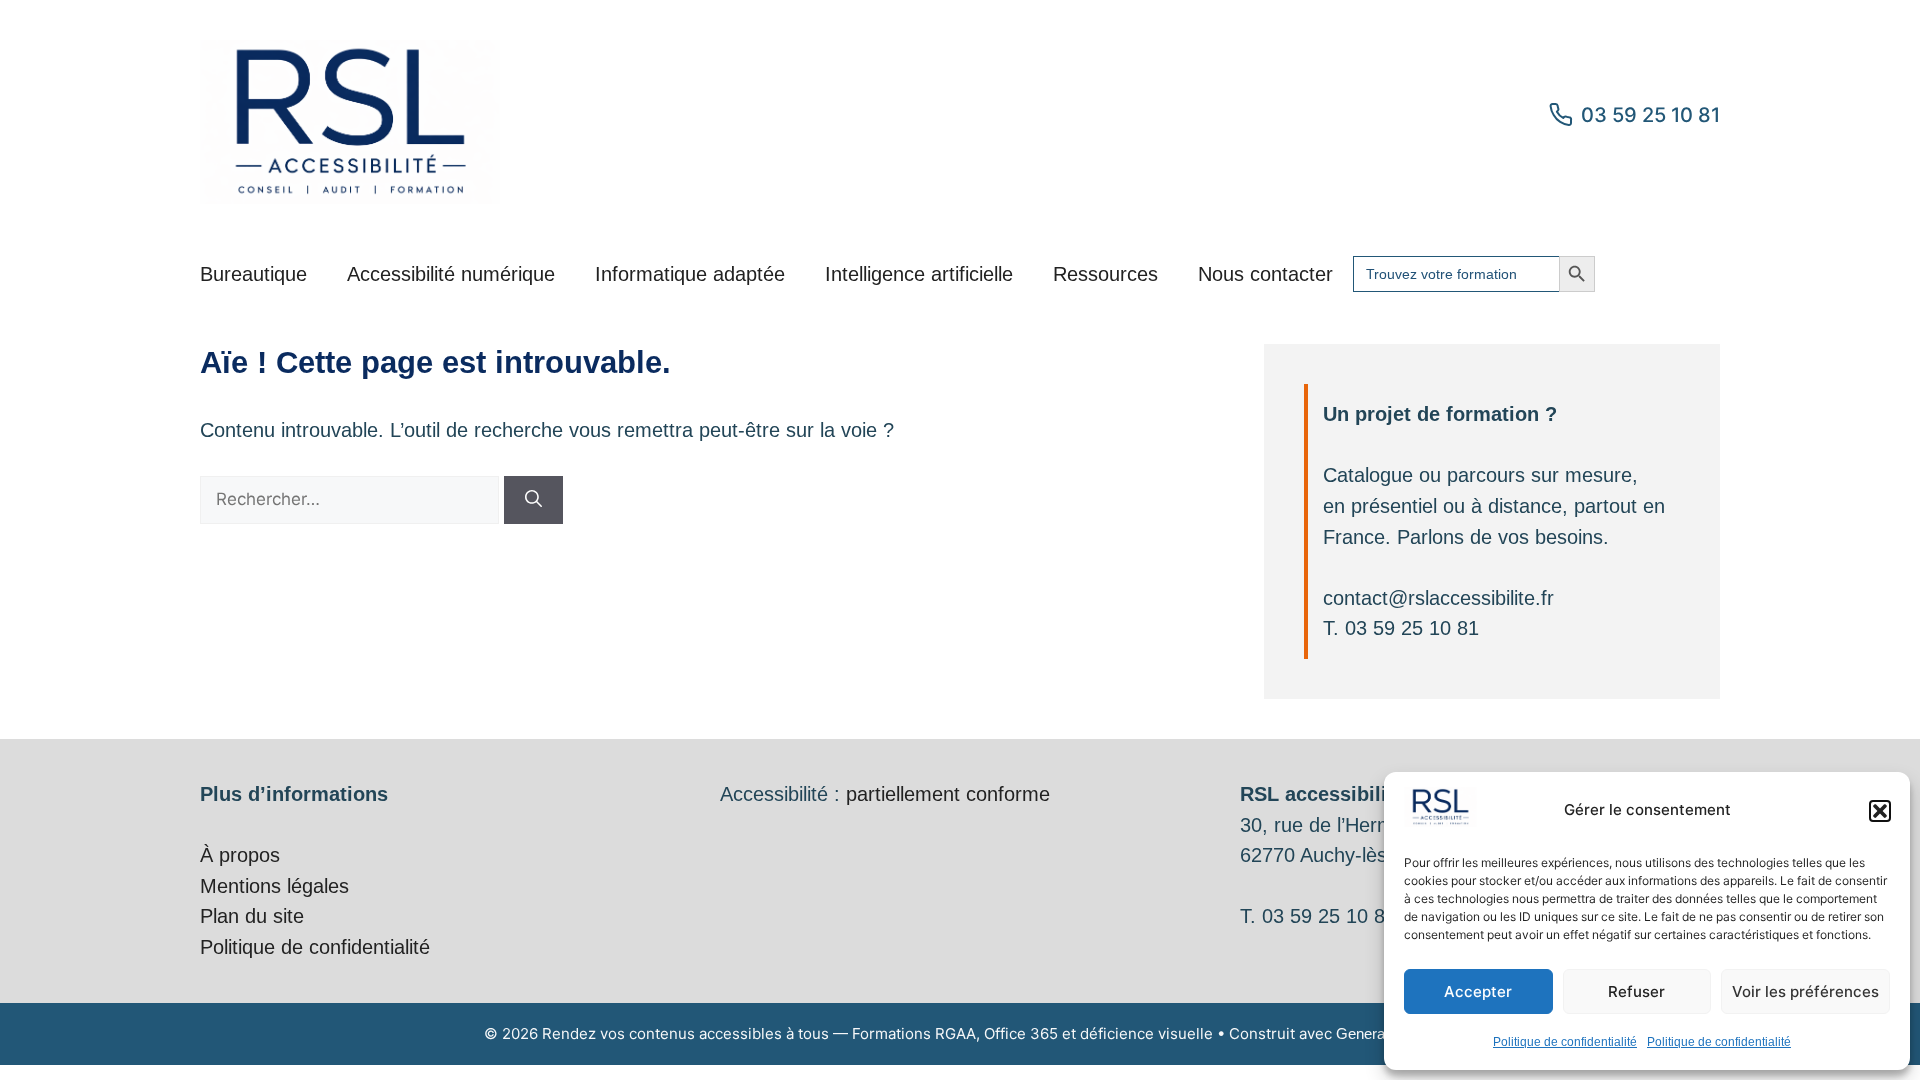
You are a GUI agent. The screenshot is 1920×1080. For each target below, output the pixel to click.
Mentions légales (274, 886)
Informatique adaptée (690, 274)
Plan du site (252, 916)
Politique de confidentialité (1565, 1042)
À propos (240, 855)
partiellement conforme (948, 794)
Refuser (1636, 991)
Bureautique (253, 274)
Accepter (1478, 991)
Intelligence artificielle (919, 274)
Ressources (1105, 274)
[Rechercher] (533, 500)
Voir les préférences (1805, 991)
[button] (1880, 811)
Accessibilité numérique (451, 274)
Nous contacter (1265, 274)
